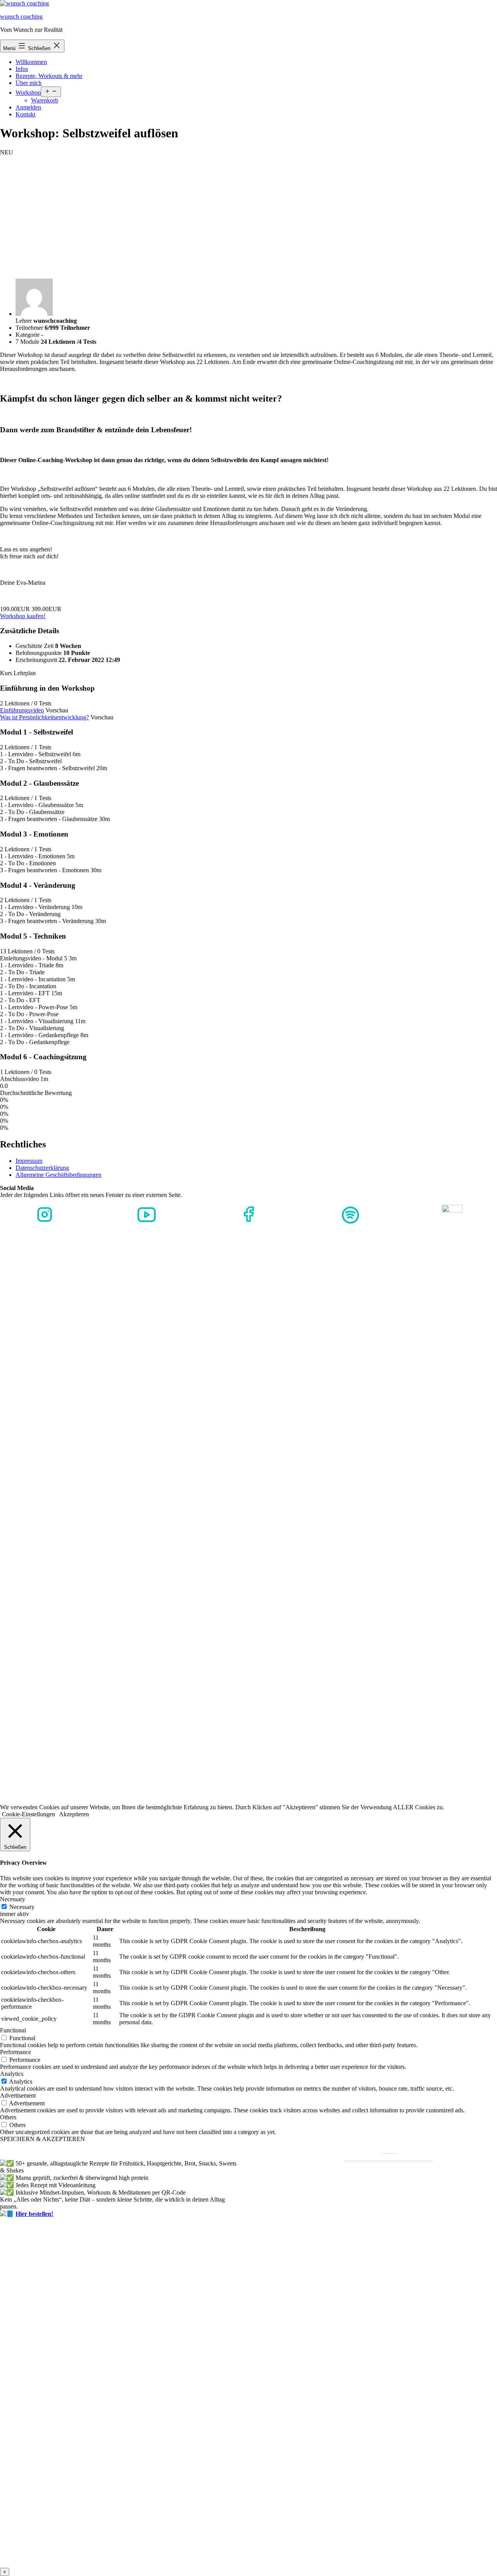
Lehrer (24, 321)
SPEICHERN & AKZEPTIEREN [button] (43, 2139)
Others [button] (8, 2117)
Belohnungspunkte (39, 653)
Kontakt (25, 114)
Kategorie (28, 335)
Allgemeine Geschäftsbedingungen (58, 1175)
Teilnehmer (30, 328)
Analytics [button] (12, 2074)
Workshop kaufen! (23, 616)
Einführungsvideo (22, 710)
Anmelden (28, 107)
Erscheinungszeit (36, 660)
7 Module (28, 342)
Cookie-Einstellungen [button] (29, 1814)
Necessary (22, 1907)
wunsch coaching (21, 16)
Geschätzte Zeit (35, 646)
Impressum (29, 1161)
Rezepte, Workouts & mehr (49, 76)
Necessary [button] (13, 1899)
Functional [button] (13, 2030)
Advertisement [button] (18, 2095)
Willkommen (31, 62)
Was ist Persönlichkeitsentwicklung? (44, 717)
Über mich (29, 83)
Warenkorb (45, 100)
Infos (22, 69)
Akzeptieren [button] (74, 1814)
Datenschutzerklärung (42, 1168)
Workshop (28, 93)
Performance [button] (16, 2052)
